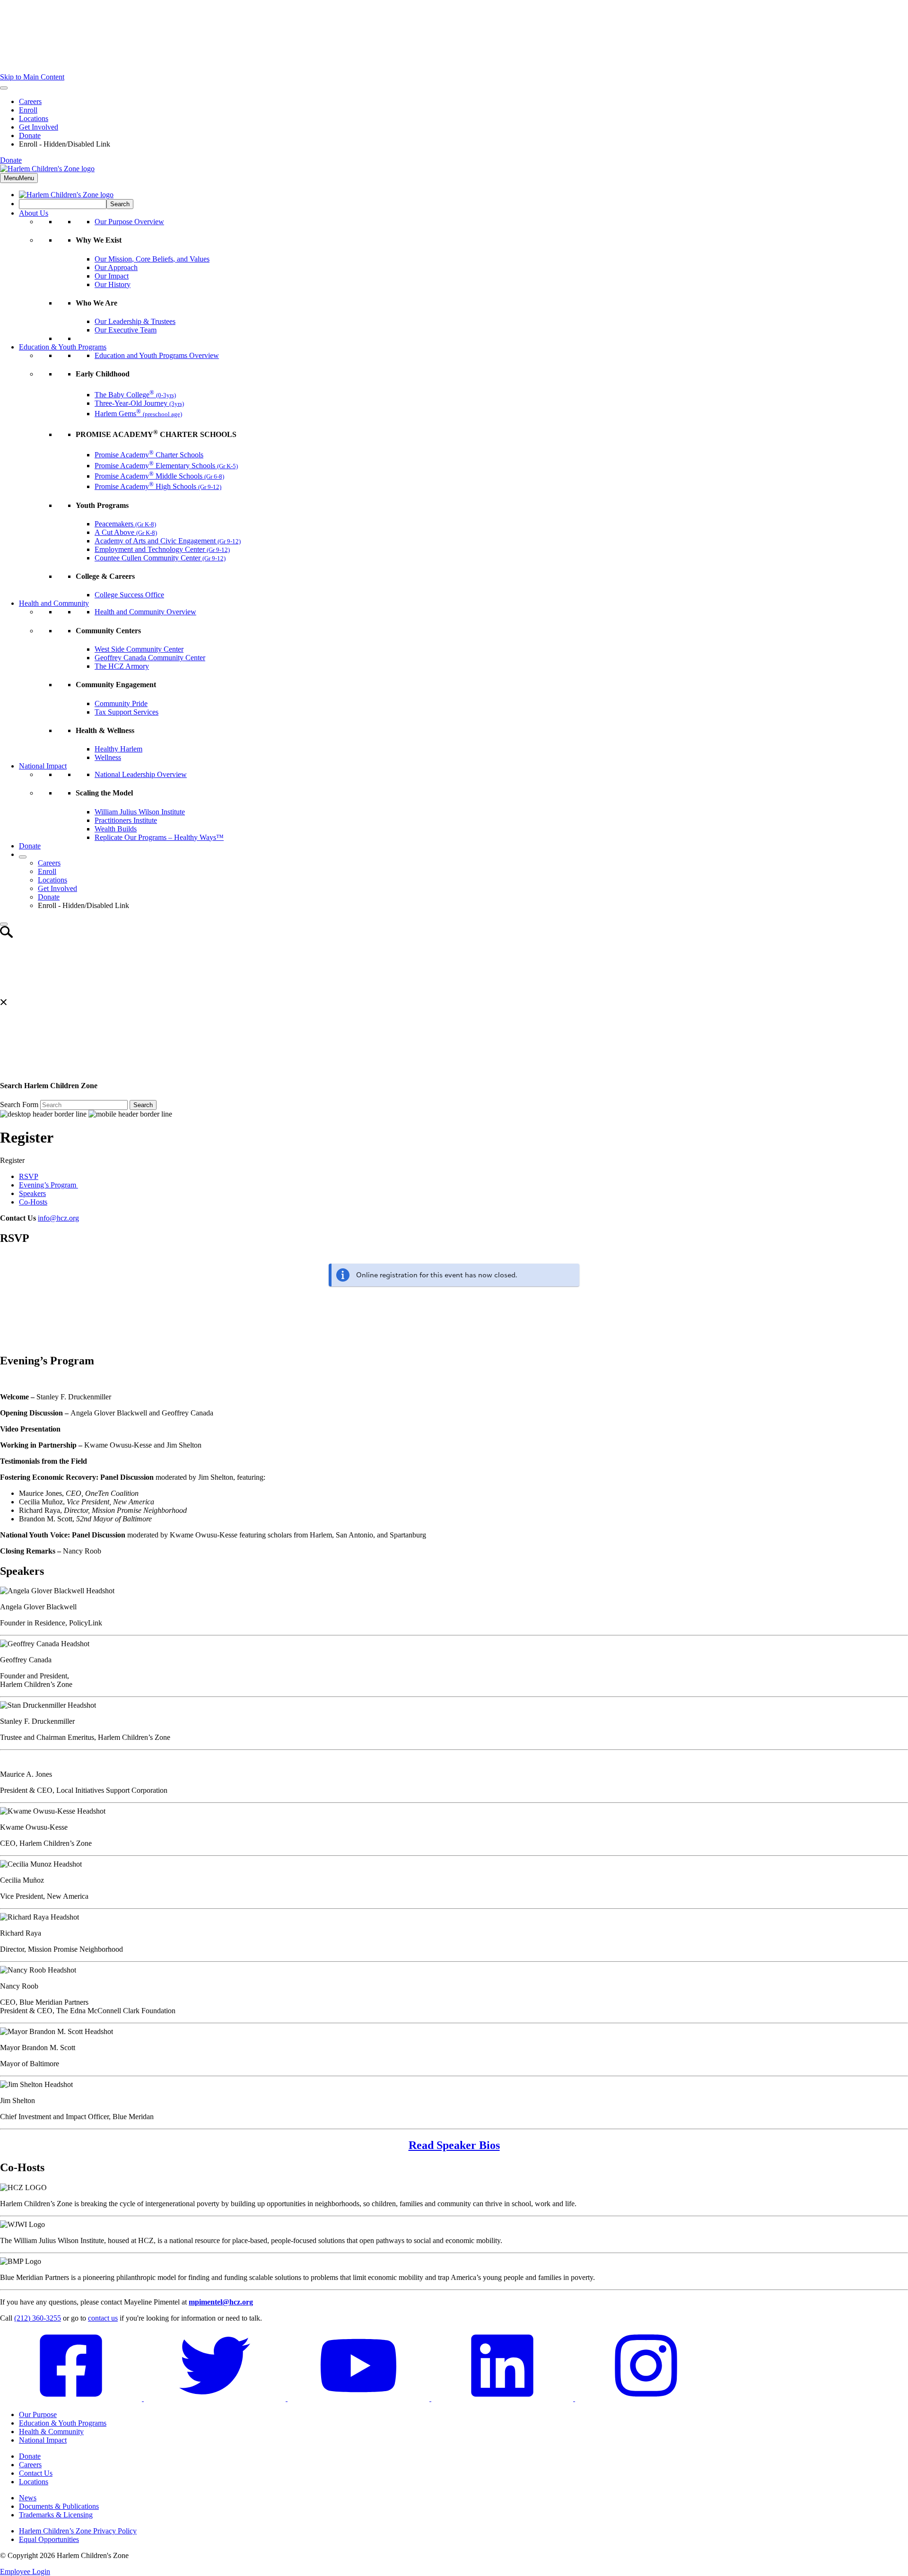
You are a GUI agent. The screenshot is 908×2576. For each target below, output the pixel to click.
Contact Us (36, 2473)
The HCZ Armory (122, 666)
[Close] (4, 924)
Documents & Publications (59, 2506)
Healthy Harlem (118, 749)
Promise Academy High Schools (158, 486)
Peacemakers (125, 524)
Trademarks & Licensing (56, 2515)
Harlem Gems (138, 414)
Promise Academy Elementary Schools (166, 466)
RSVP (29, 1176)
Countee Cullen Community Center (160, 558)
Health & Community (51, 2432)
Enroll (28, 110)
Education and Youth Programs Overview (157, 355)
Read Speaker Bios (454, 2145)
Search (143, 1105)
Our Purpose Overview (129, 222)
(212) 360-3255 (38, 2318)
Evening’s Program (48, 1185)
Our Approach (116, 267)
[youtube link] (359, 2398)
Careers (30, 101)
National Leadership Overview (141, 774)
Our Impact (112, 276)
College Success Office (129, 595)
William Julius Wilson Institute (140, 812)
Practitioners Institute (126, 820)
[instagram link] (646, 2398)
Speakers (32, 1193)
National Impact (43, 766)
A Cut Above (126, 532)
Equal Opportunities (49, 2539)
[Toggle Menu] (4, 88)
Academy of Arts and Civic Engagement (168, 541)
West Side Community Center (139, 649)
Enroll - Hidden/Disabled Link (65, 144)
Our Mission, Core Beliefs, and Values (152, 259)
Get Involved (39, 127)
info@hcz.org (58, 1218)
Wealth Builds (116, 829)
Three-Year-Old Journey (139, 403)
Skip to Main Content (32, 77)
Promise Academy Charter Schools (149, 455)
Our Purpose (38, 2414)
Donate (30, 135)
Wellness (108, 757)
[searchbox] (63, 204)
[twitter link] (216, 2398)
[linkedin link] (503, 2398)
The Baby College (135, 395)
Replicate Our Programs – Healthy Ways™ (159, 837)
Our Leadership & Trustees (135, 321)
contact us (103, 2318)
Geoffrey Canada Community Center (150, 658)
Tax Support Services (127, 712)
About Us (34, 213)
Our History (113, 284)
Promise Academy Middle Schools (159, 476)
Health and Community (54, 603)
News (28, 2498)
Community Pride (121, 703)
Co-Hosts (33, 1202)
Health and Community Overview (145, 612)
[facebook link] (72, 2398)
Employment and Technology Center (162, 549)
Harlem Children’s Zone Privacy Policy (78, 2531)
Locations (34, 118)
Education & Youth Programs (63, 347)
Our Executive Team (126, 330)
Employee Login (25, 2572)
